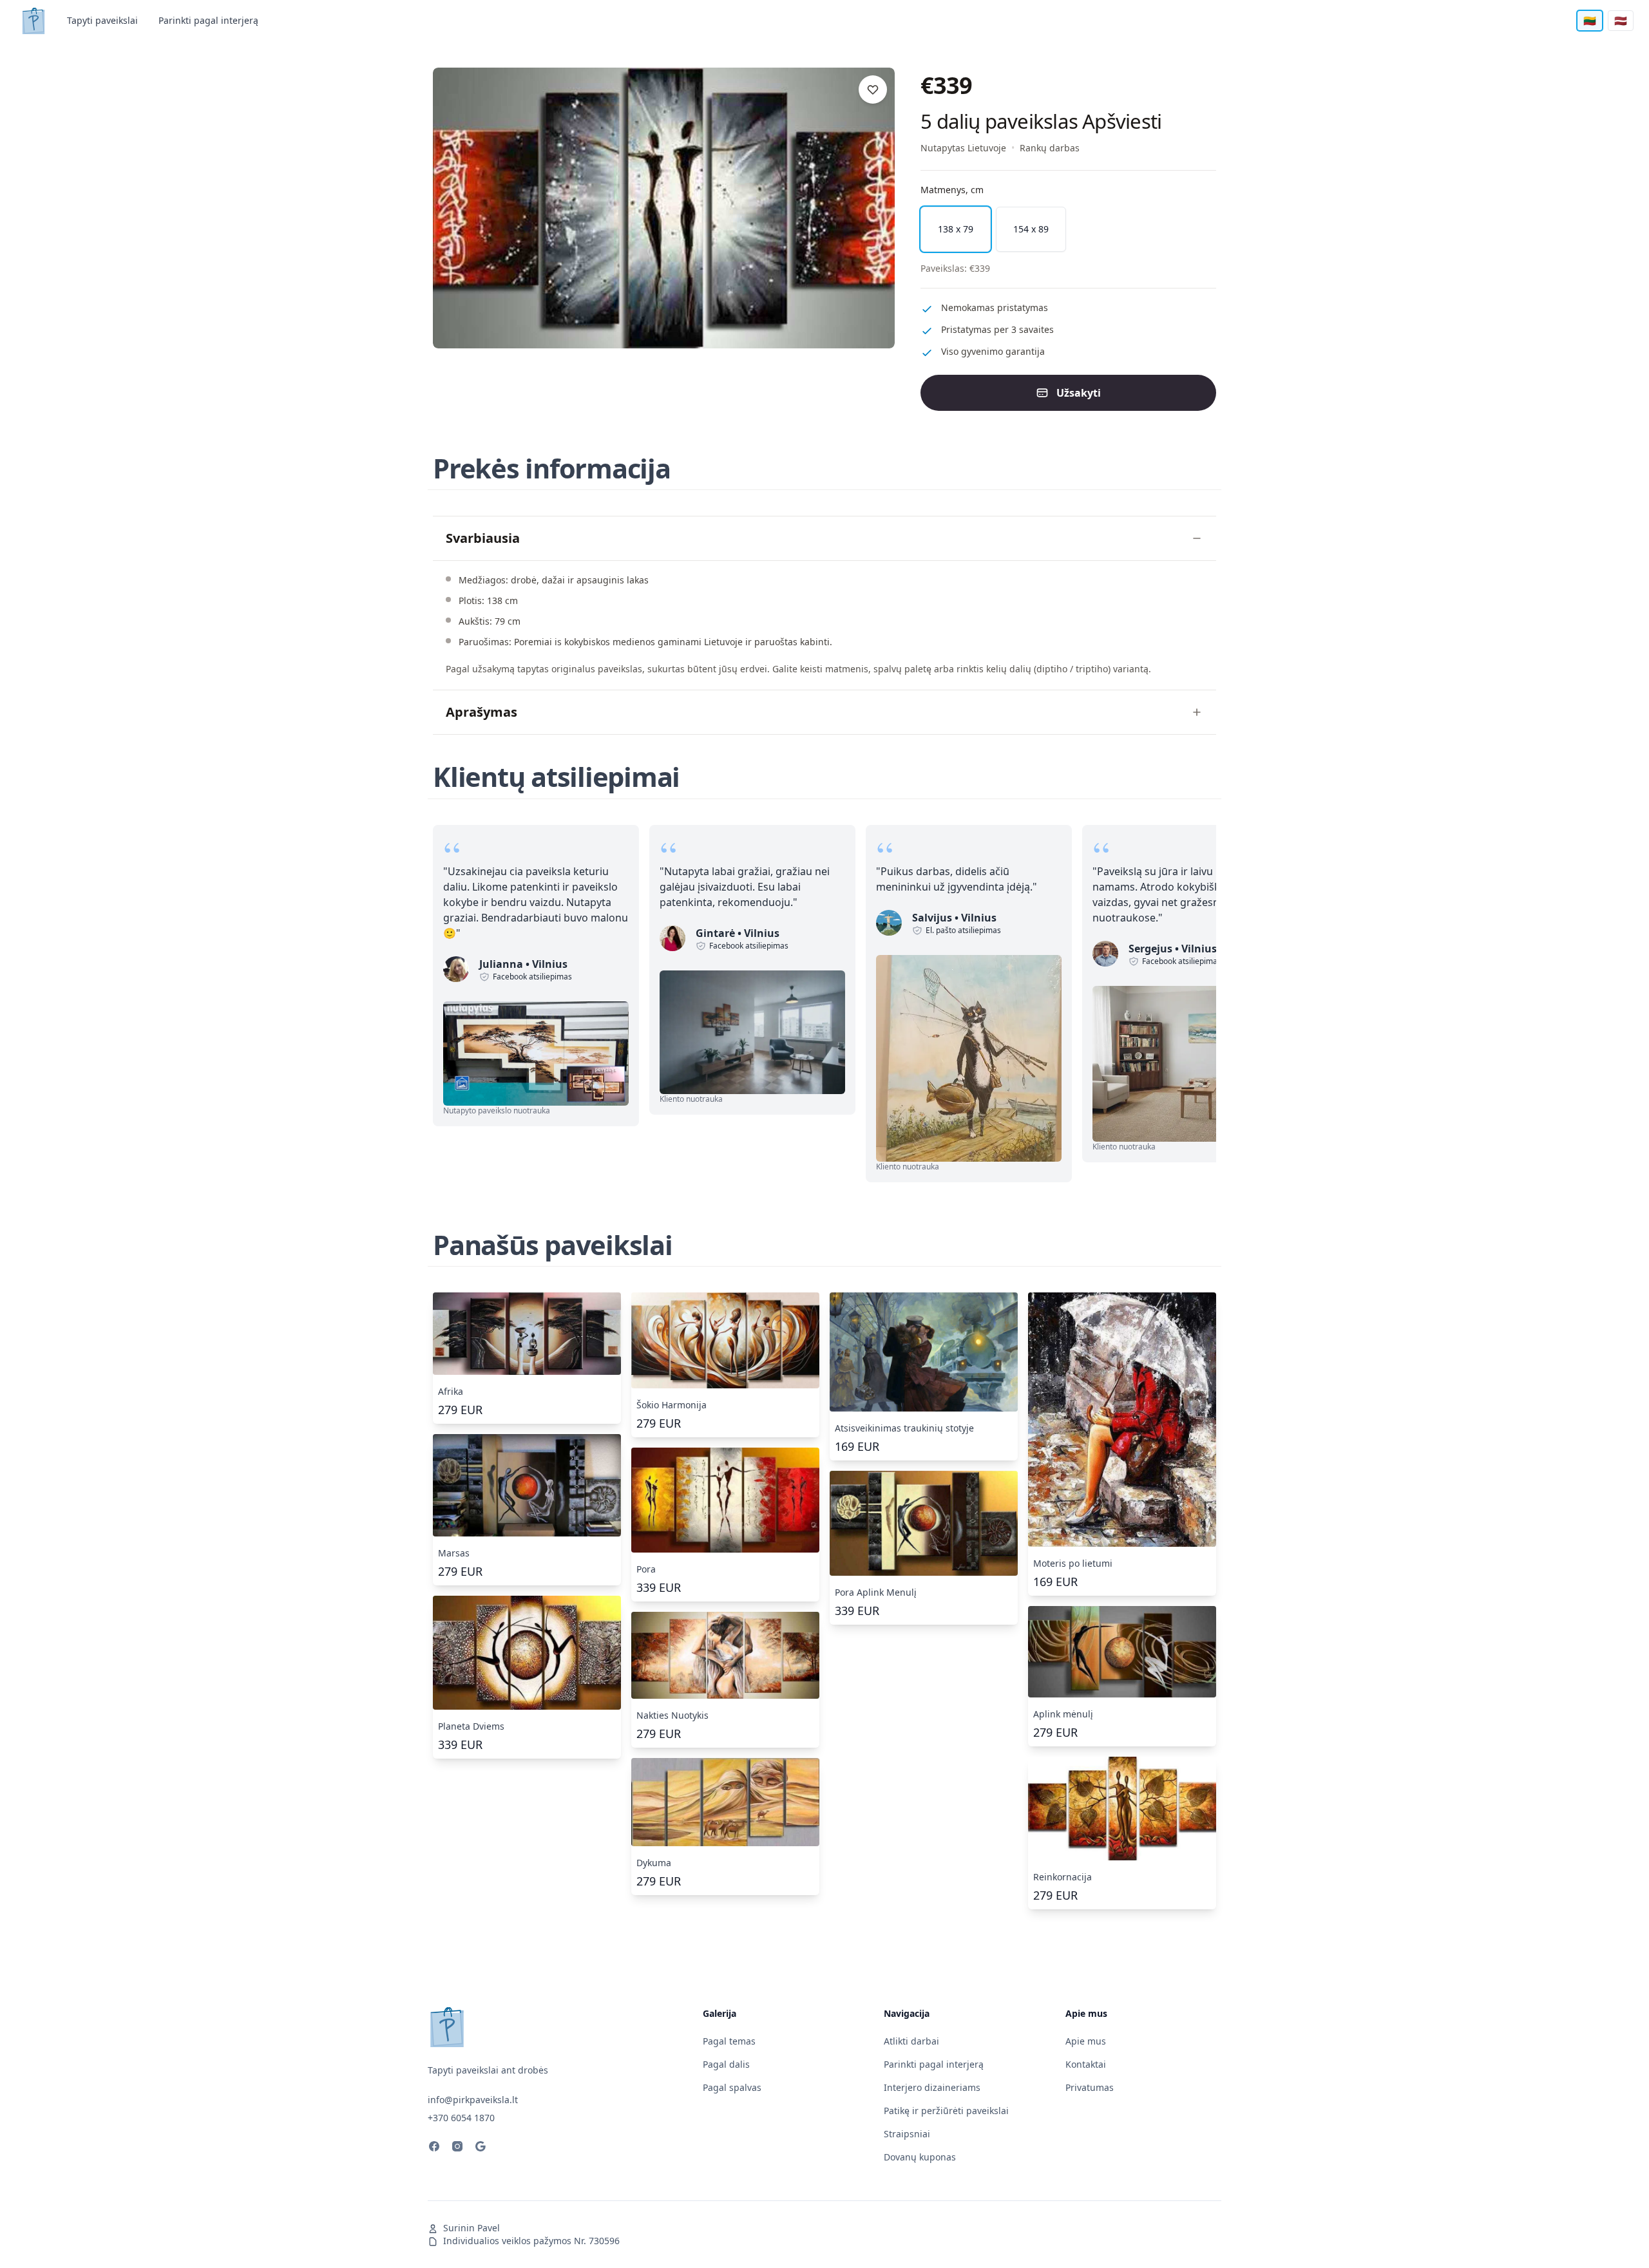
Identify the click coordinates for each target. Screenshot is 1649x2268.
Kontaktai (1086, 2064)
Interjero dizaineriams (932, 2087)
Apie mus (1086, 2041)
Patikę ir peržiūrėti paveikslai (946, 2111)
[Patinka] (873, 90)
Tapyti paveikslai (102, 20)
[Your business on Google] (481, 2148)
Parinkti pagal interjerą (208, 20)
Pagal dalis (726, 2064)
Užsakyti (1079, 393)
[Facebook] (434, 2148)
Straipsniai (907, 2134)
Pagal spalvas (732, 2087)
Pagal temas (729, 2041)
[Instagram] (457, 2148)
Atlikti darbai (911, 2041)
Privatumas (1090, 2087)
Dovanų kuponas (920, 2157)
